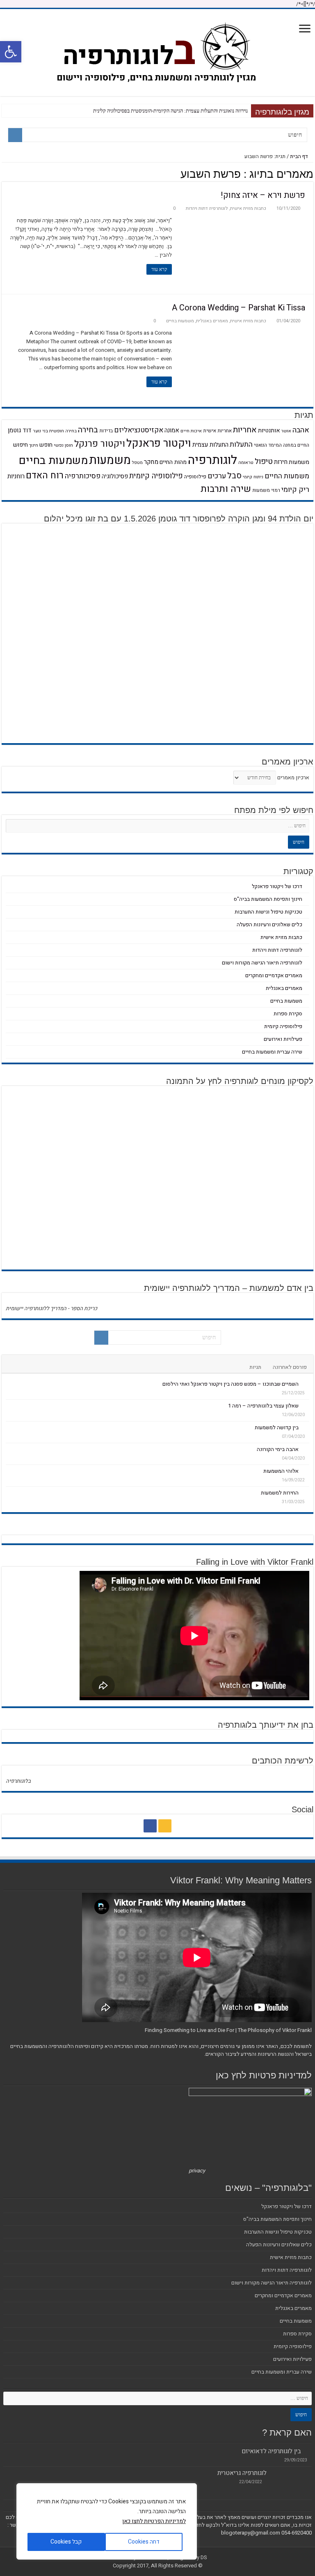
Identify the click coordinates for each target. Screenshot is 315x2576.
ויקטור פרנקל (100, 444)
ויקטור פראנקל (159, 443)
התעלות (241, 444)
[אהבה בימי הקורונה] (306, 1449)
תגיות (255, 1367)
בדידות (106, 431)
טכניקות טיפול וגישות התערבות (268, 912)
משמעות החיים (287, 476)
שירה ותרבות (226, 489)
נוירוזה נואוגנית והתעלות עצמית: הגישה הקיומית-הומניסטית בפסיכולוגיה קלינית (170, 111)
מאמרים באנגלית (212, 321)
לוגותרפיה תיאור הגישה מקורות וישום (262, 963)
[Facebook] (150, 1826)
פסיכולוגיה (115, 476)
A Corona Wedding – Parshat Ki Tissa (239, 308)
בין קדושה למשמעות (277, 1427)
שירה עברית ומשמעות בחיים (272, 1052)
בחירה (88, 430)
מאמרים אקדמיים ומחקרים (274, 975)
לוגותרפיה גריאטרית (242, 2473)
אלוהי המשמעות (281, 1471)
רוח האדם (45, 475)
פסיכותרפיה (83, 476)
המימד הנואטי (268, 445)
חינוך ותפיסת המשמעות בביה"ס (268, 899)
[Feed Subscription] (4, 175)
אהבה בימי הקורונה (278, 1449)
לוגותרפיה (212, 460)
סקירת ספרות (288, 1014)
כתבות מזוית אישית (248, 208)
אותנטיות (269, 430)
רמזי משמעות (266, 490)
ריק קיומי (295, 490)
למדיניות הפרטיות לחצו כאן (154, 2521)
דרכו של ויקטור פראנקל (277, 886)
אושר (286, 431)
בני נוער (40, 431)
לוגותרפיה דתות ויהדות (207, 208)
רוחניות (16, 476)
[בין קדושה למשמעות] (306, 1427)
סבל (234, 476)
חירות (281, 462)
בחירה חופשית (63, 431)
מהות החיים (173, 462)
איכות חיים (191, 431)
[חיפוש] (15, 135)
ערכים (217, 476)
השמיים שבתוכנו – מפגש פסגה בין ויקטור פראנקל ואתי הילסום (231, 1384)
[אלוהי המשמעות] (306, 1471)
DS (204, 2557)
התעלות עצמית (210, 445)
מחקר (151, 462)
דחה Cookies (144, 2542)
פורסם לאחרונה (290, 1367)
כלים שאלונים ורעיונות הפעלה (269, 924)
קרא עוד (159, 269)
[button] (11, 52)
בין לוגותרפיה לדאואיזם (271, 2451)
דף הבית (300, 156)
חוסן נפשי (63, 445)
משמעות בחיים (180, 321)
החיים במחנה (296, 445)
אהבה (301, 430)
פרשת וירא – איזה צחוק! (263, 195)
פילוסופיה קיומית (156, 476)
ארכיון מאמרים (293, 777)
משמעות (110, 460)
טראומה (246, 463)
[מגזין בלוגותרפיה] (158, 51)
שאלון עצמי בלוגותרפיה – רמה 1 (263, 1406)
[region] (107, 2521)
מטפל (137, 463)
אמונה (172, 430)
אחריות (245, 430)
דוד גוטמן (20, 430)
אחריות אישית (217, 431)
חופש (46, 445)
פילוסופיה (195, 477)
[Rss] (165, 1826)
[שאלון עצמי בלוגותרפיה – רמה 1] (306, 1405)
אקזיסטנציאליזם (139, 430)
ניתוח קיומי (253, 477)
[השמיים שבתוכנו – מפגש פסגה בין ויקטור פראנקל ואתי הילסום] (306, 1384)
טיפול (264, 461)
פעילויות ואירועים (283, 1039)
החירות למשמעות (280, 1493)
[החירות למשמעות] (306, 1492)
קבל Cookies (66, 2542)
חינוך (34, 445)
